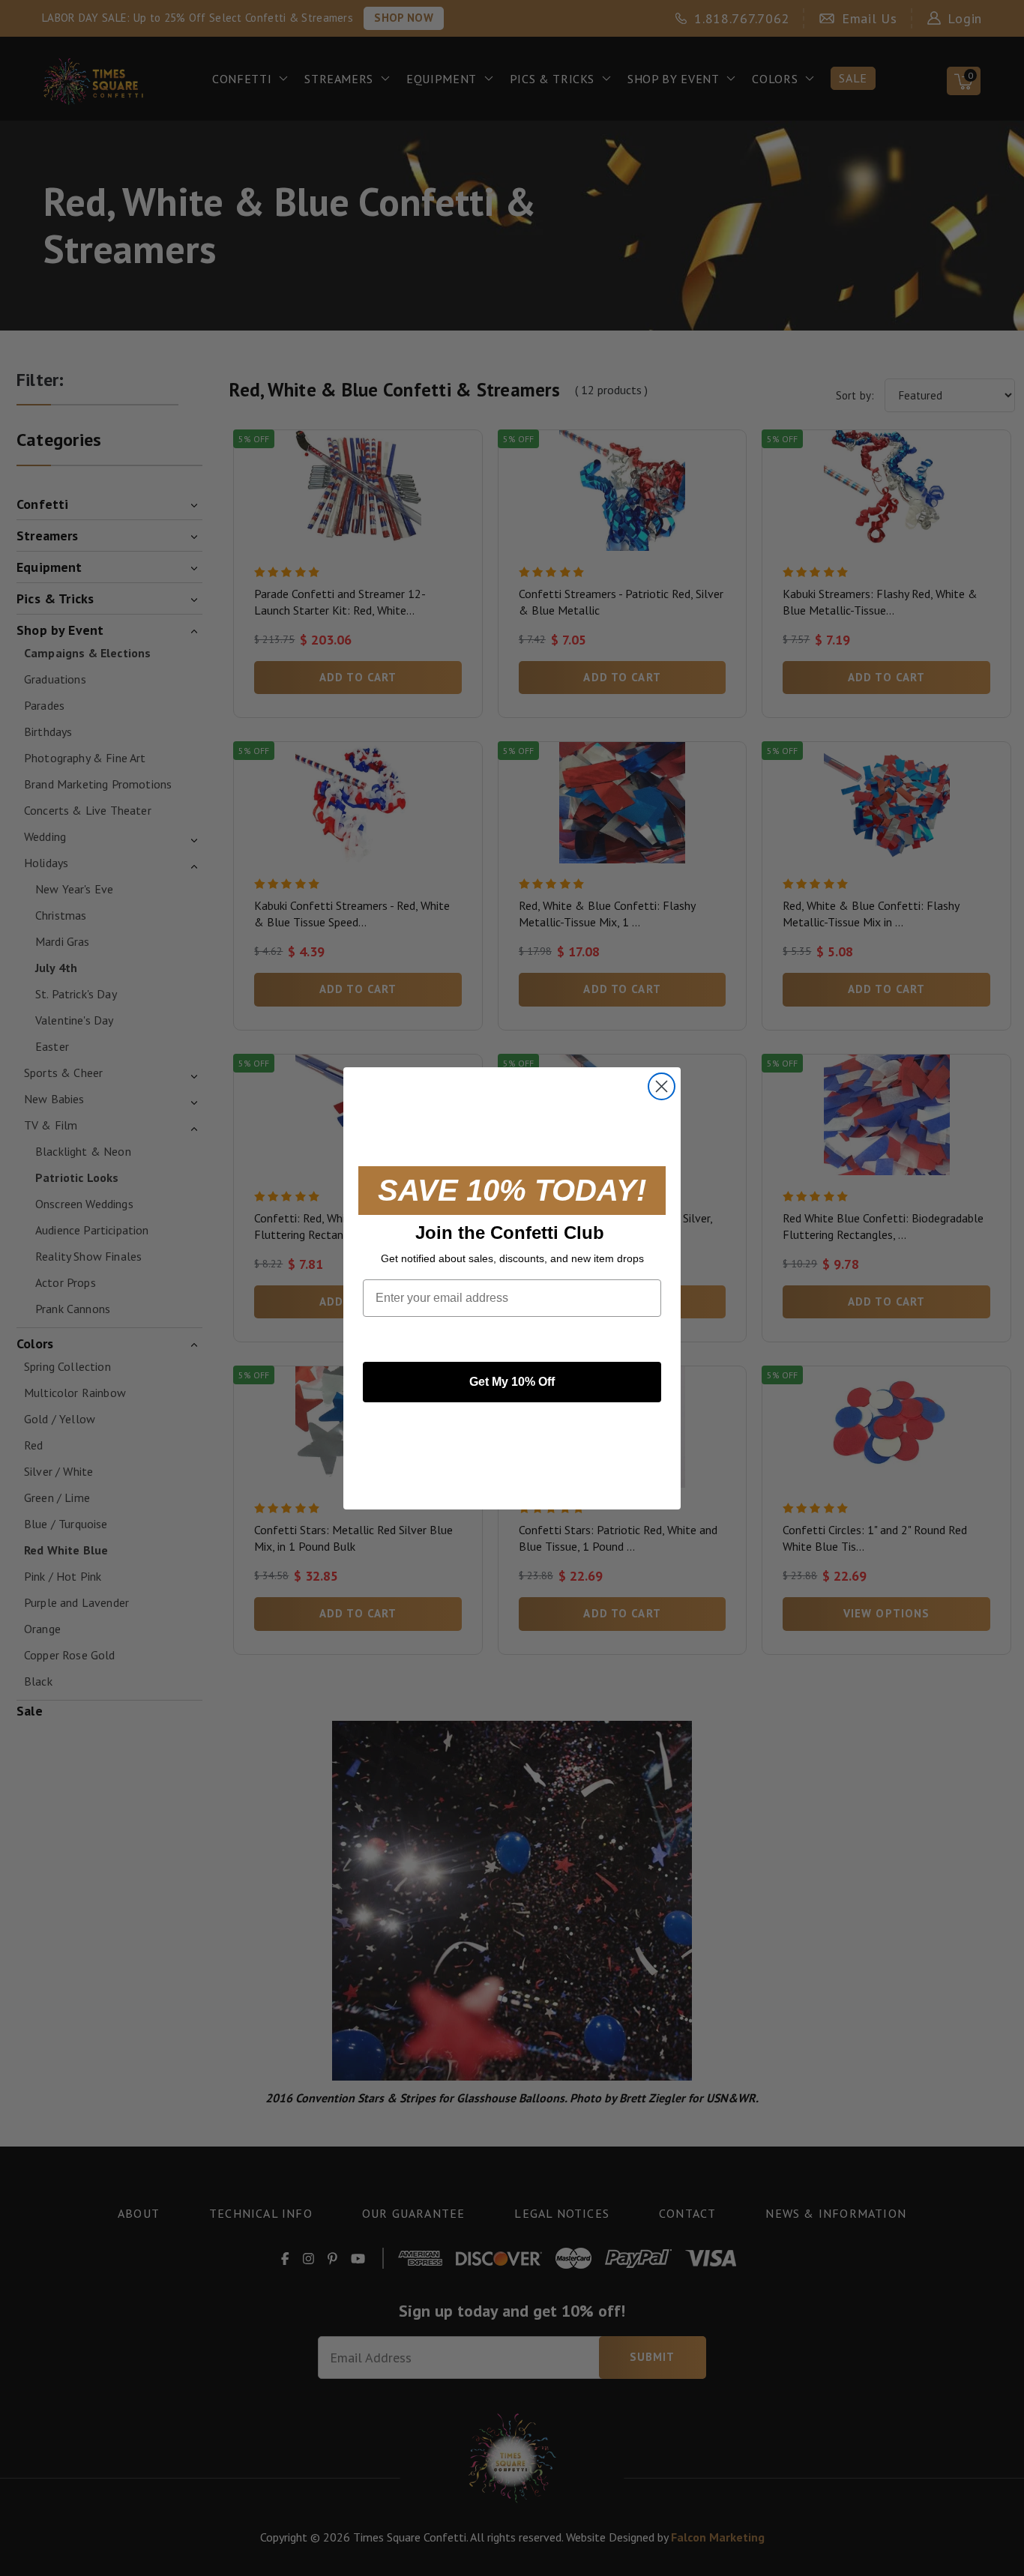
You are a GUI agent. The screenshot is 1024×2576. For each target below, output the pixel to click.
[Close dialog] (662, 1086)
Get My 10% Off (512, 1382)
